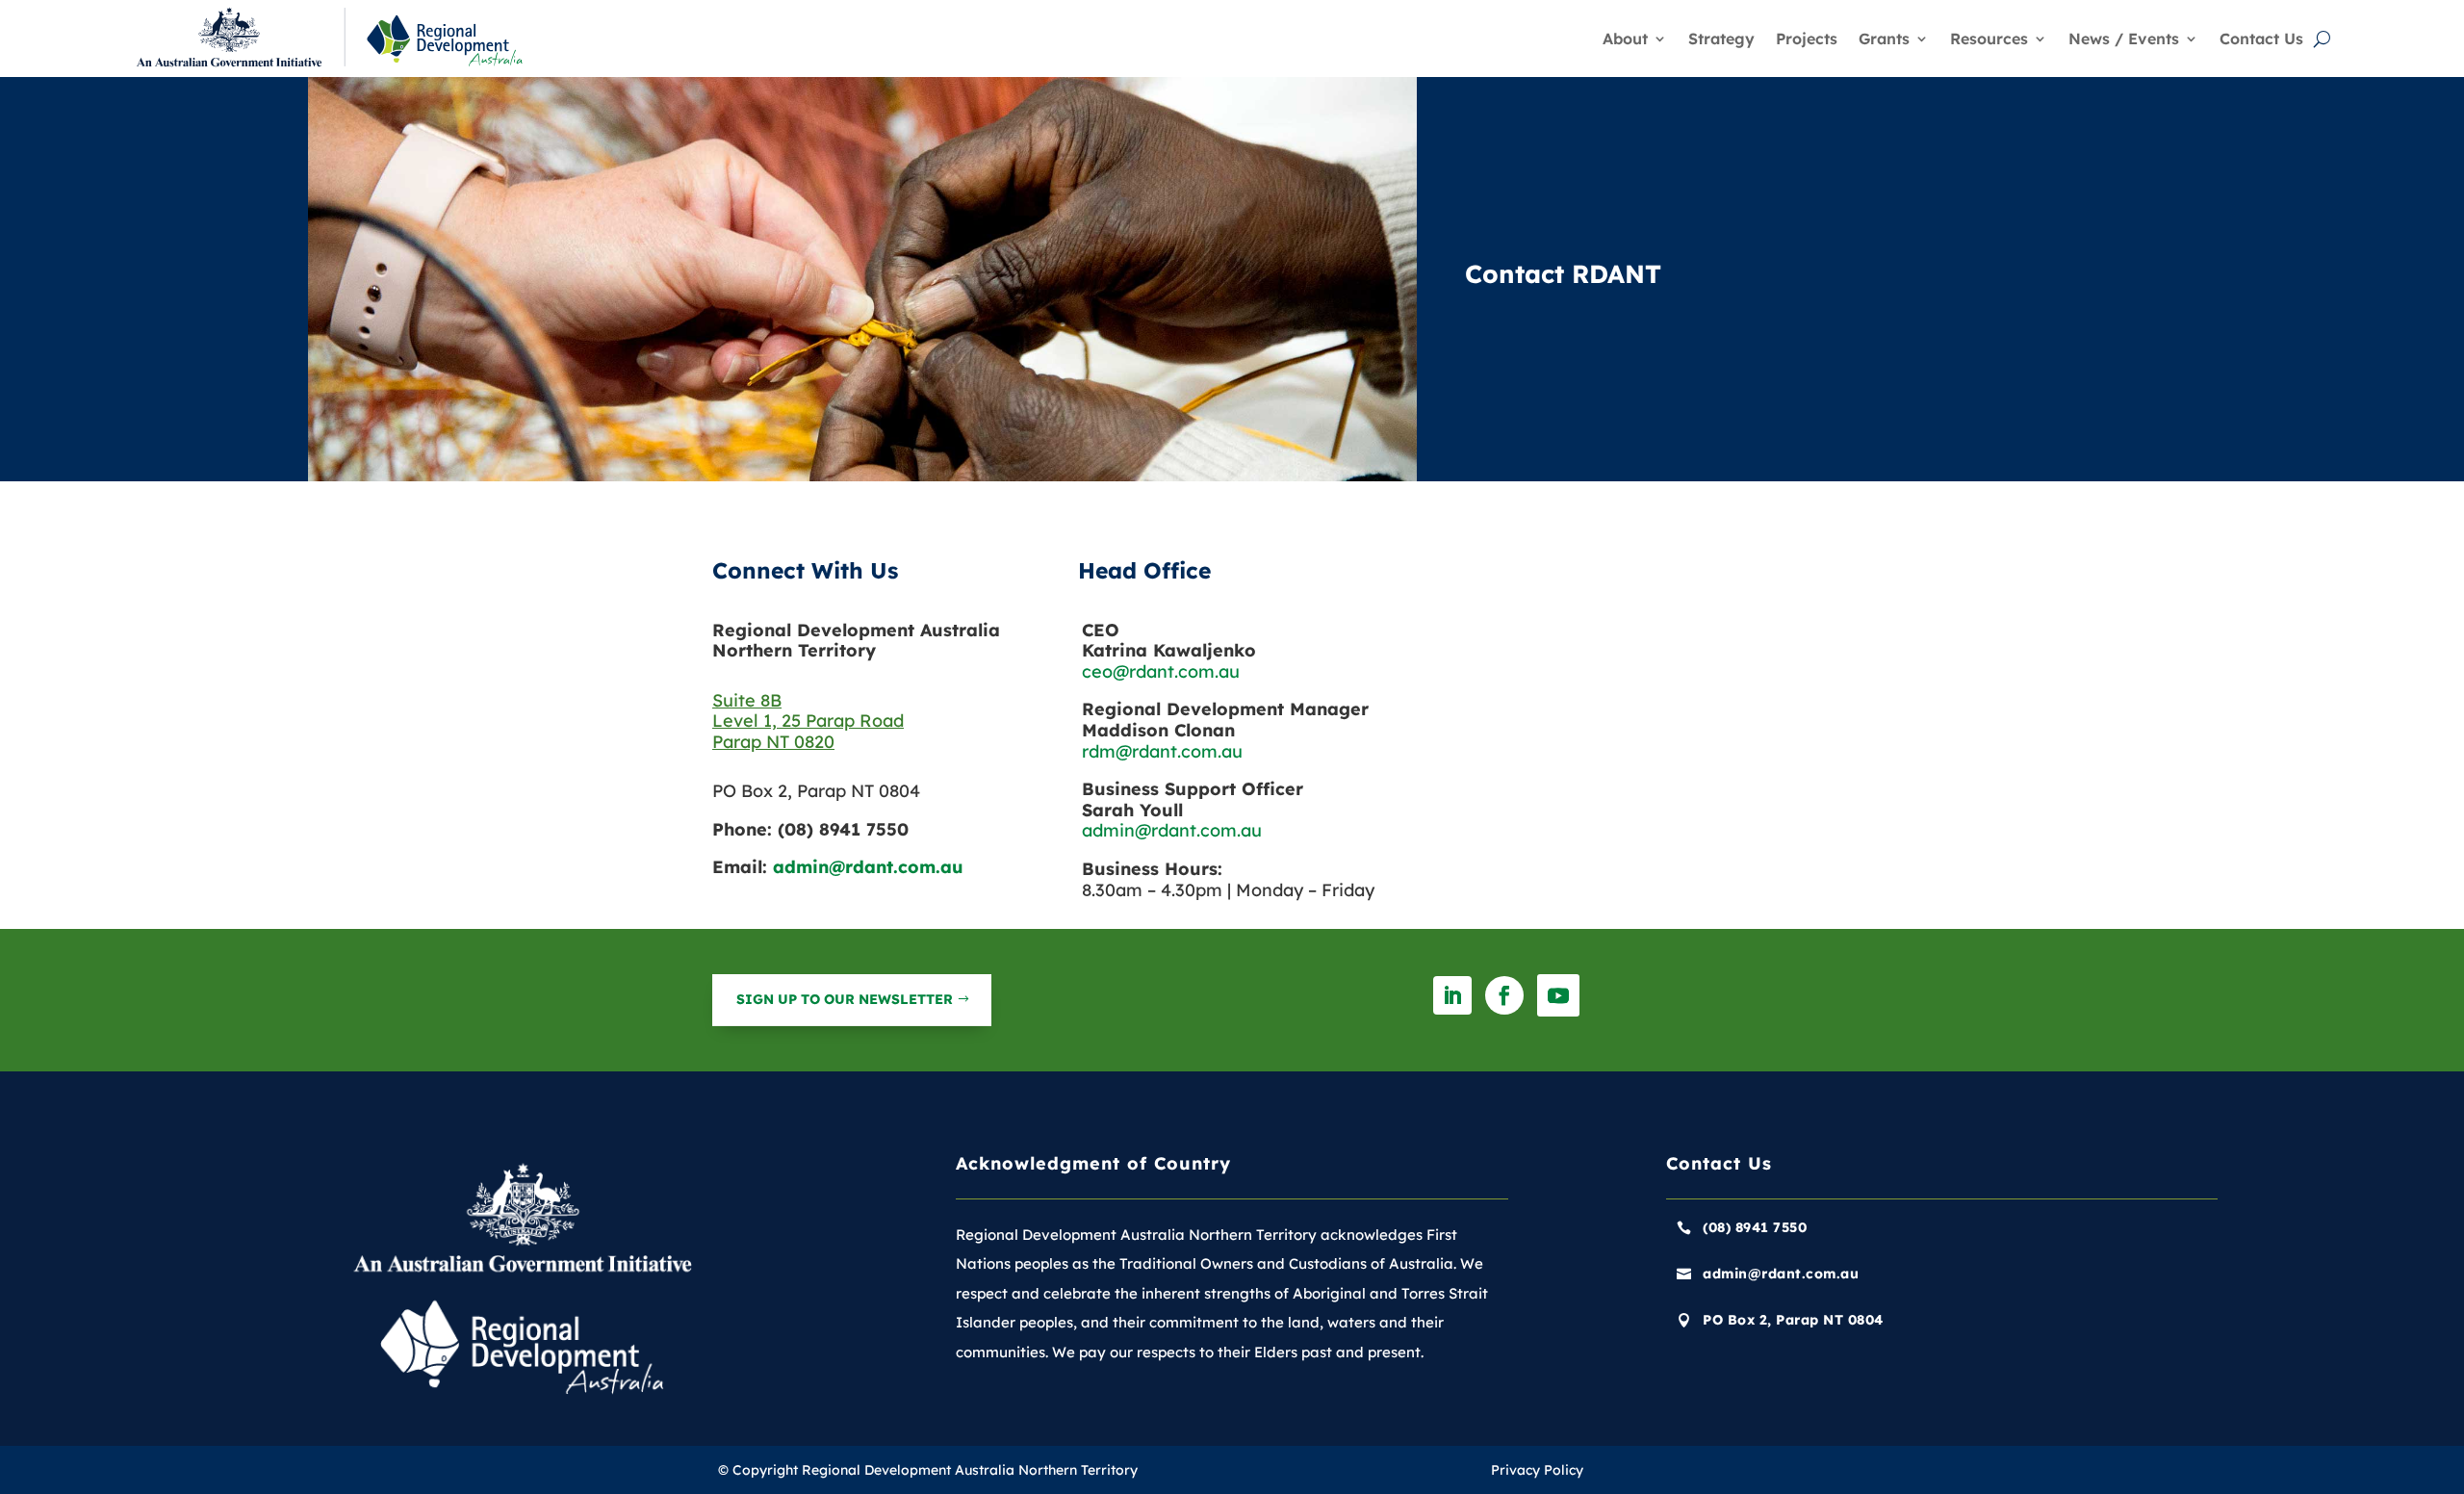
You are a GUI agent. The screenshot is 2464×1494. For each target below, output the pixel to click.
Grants (1884, 39)
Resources (1989, 39)
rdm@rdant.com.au (1162, 751)
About (1625, 39)
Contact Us (2261, 39)
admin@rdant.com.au (868, 867)
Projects (1807, 39)
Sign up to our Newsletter (845, 999)
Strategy (1721, 39)
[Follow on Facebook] (1504, 995)
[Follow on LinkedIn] (1452, 995)
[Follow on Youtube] (1558, 995)
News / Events (2124, 39)
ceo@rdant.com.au (1161, 671)
